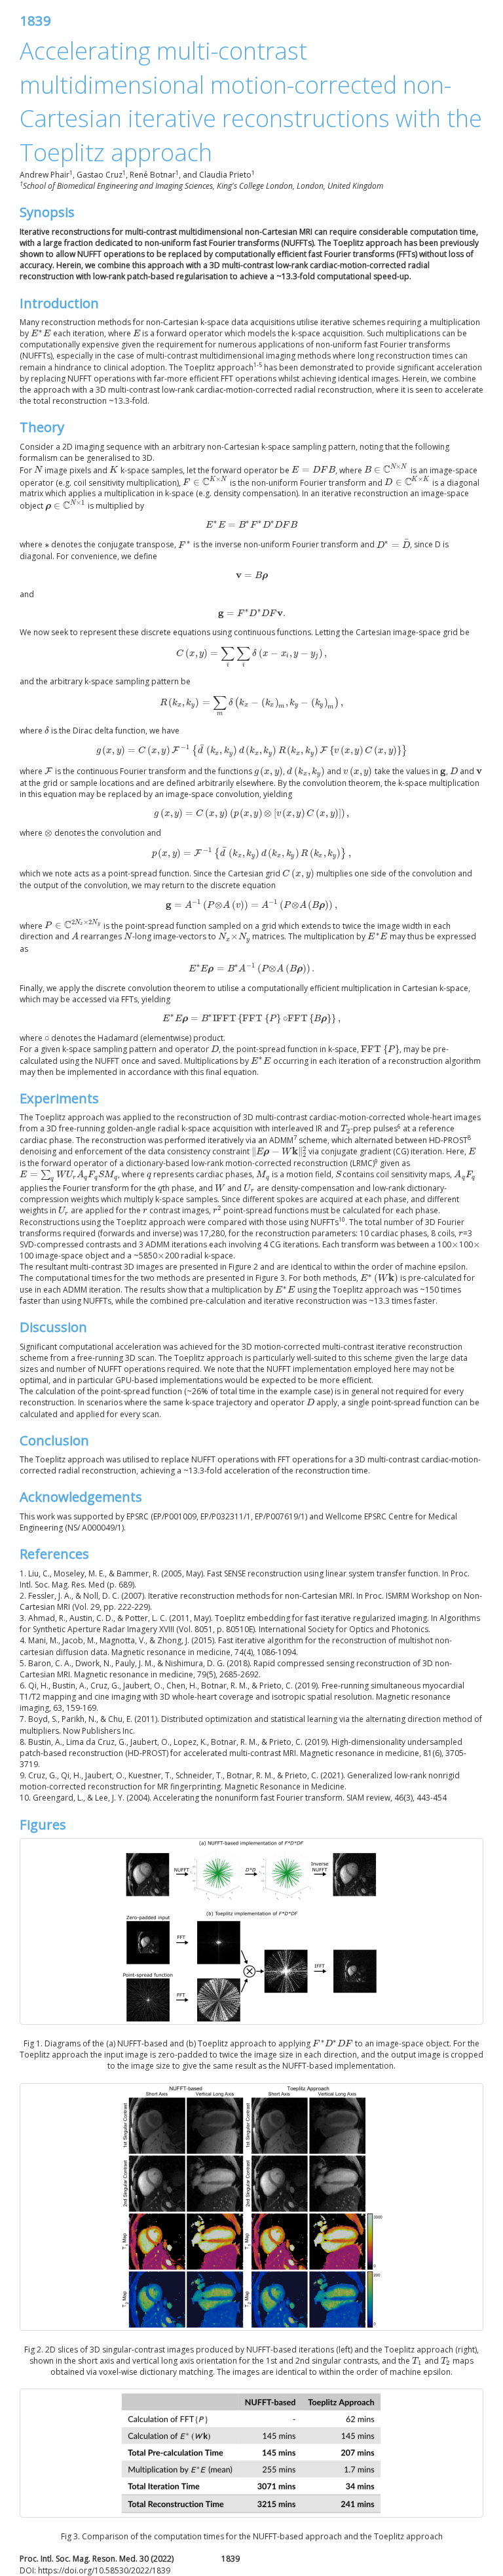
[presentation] (41, 333)
